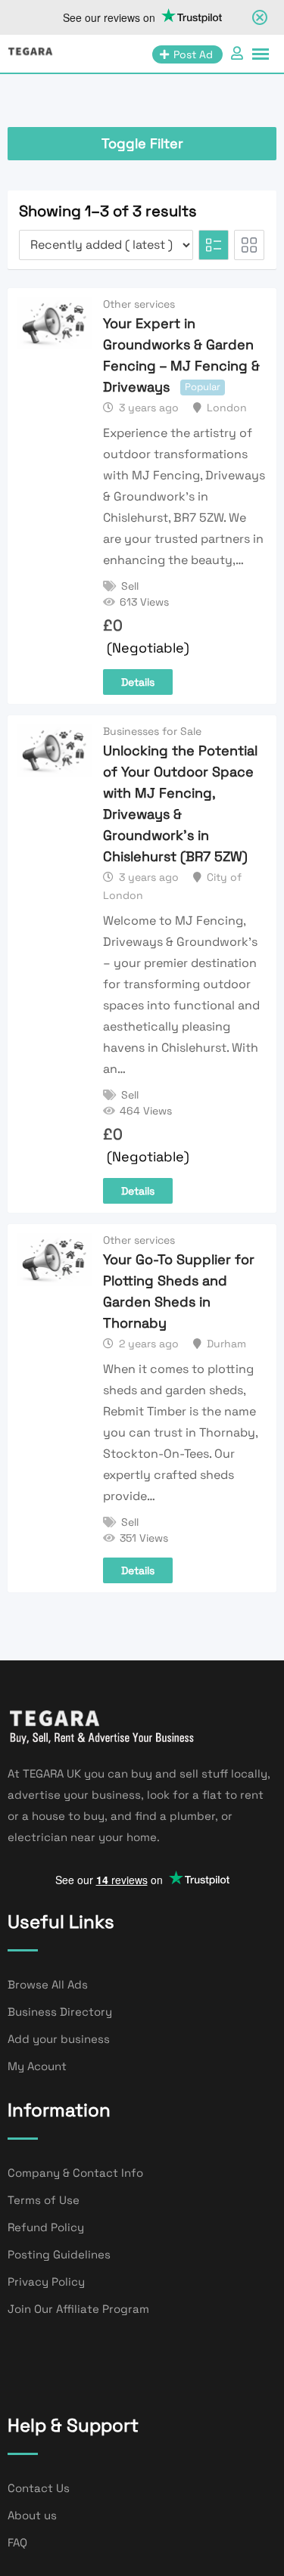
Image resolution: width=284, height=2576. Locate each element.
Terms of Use (44, 2200)
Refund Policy (46, 2227)
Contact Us (39, 2488)
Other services (139, 304)
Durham (226, 1344)
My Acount (37, 2066)
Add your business (59, 2039)
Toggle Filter (142, 143)
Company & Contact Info (75, 2173)
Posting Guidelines (59, 2254)
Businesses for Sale (152, 731)
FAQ (17, 2542)
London (227, 408)
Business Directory (60, 2012)
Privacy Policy (46, 2282)
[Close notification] (260, 17)
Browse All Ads (48, 1984)
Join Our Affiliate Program (78, 2309)
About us (32, 2515)
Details (138, 682)
